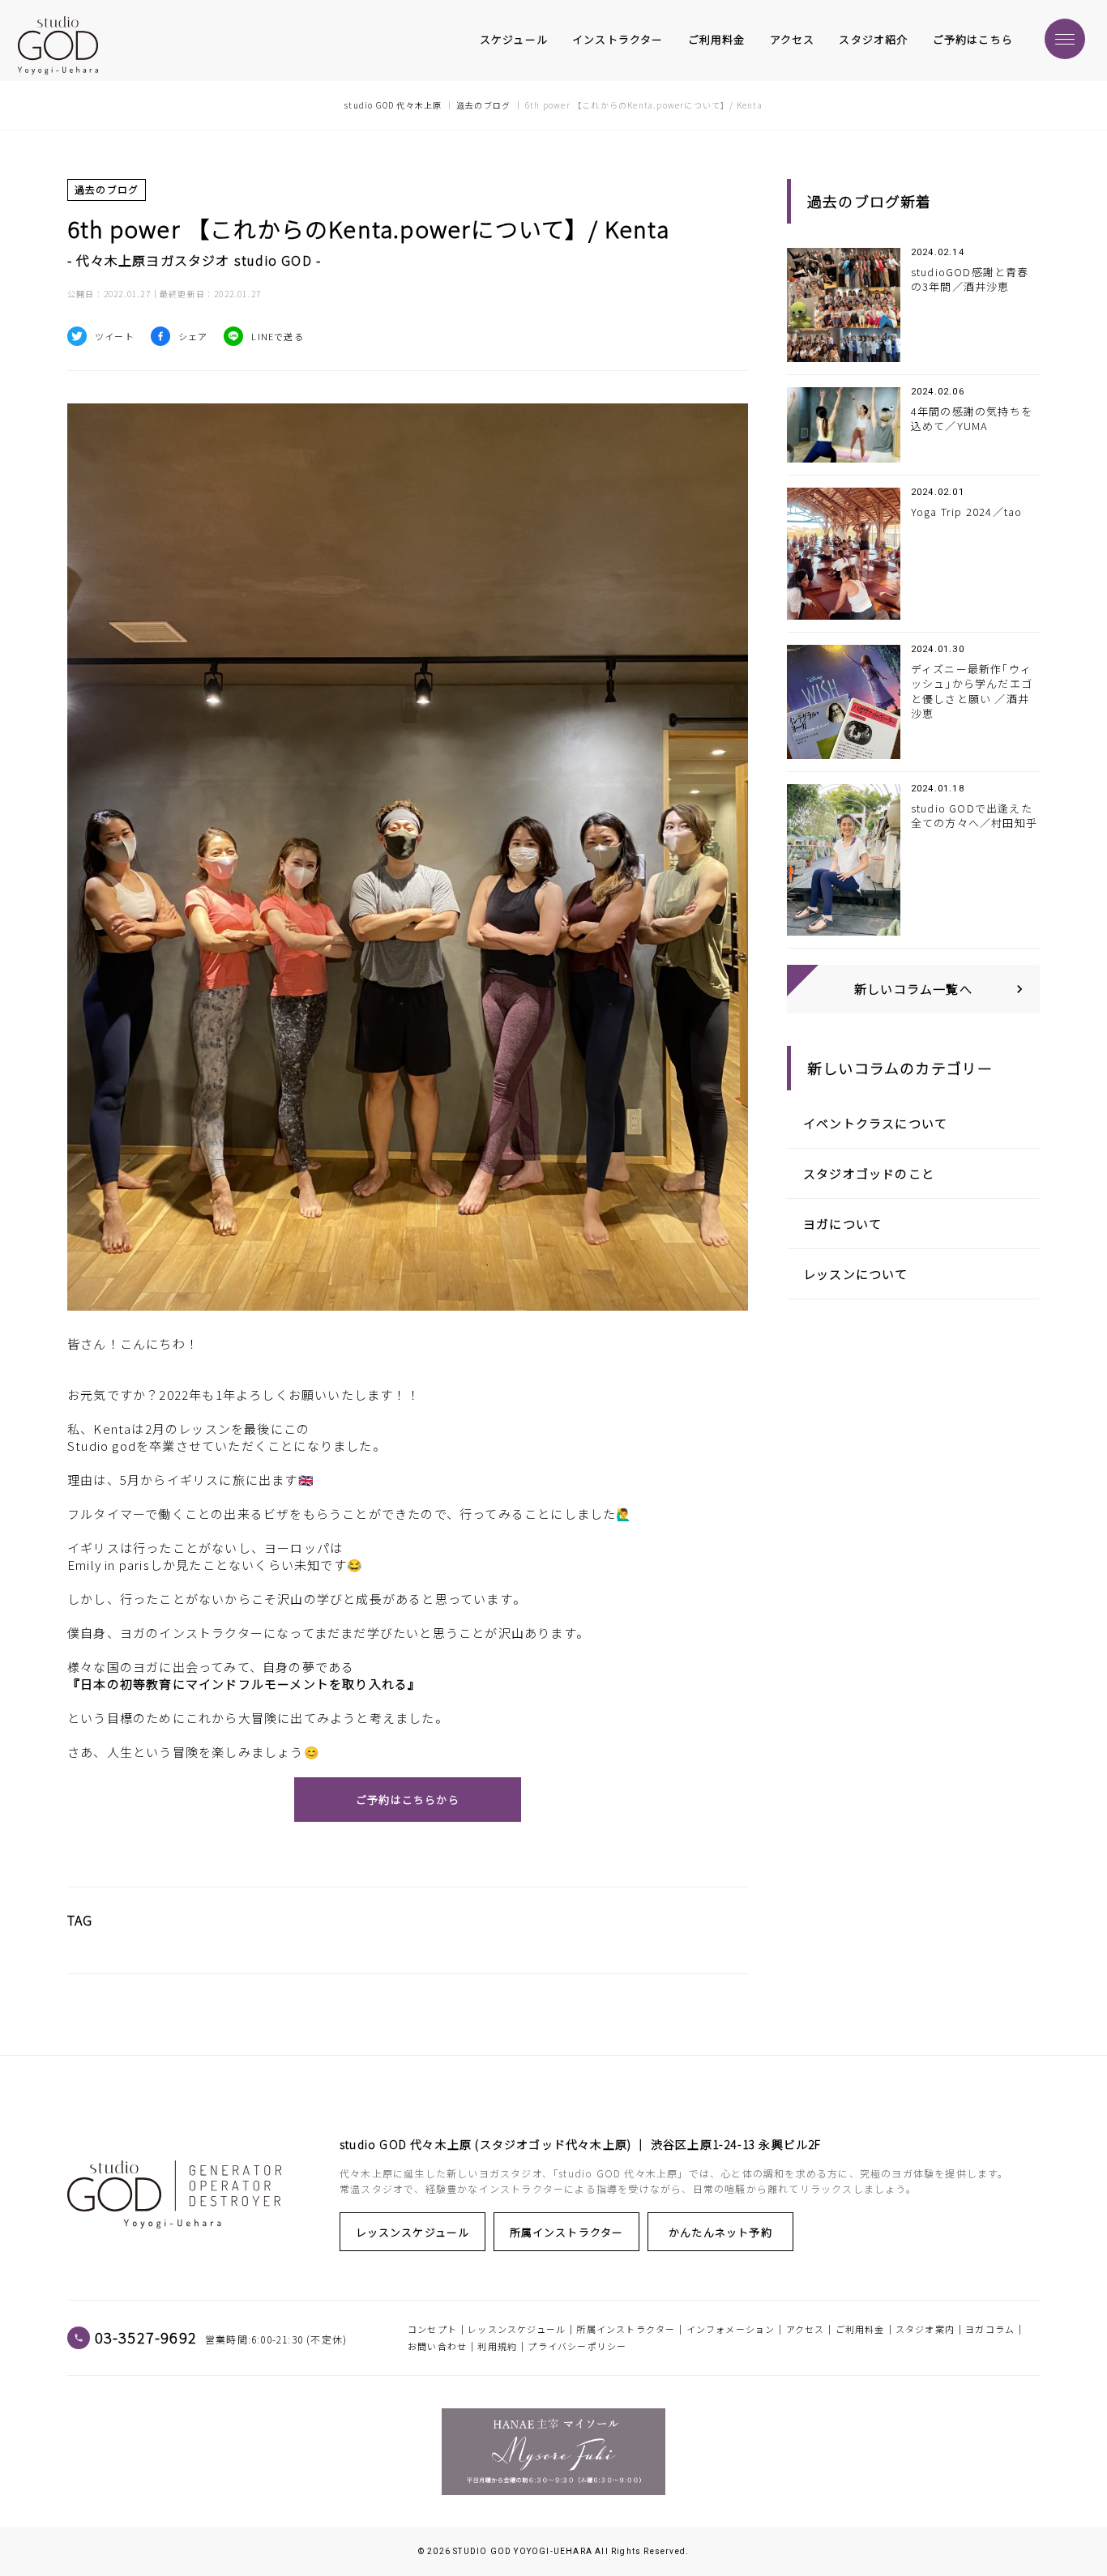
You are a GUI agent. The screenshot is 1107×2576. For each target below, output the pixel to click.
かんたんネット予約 (720, 2232)
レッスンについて (856, 1274)
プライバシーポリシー (577, 2346)
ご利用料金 (717, 40)
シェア (193, 336)
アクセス (793, 40)
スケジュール (514, 40)
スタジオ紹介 (873, 40)
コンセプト (432, 2329)
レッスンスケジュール (413, 2232)
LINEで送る (277, 336)
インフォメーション (731, 2329)
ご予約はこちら (973, 40)
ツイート (115, 336)
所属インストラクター (567, 2232)
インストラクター (618, 40)
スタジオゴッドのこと (869, 1173)
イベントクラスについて (875, 1123)
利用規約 (497, 2346)
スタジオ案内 (925, 2329)
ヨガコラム (990, 2329)
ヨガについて (842, 1224)
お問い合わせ (437, 2346)
